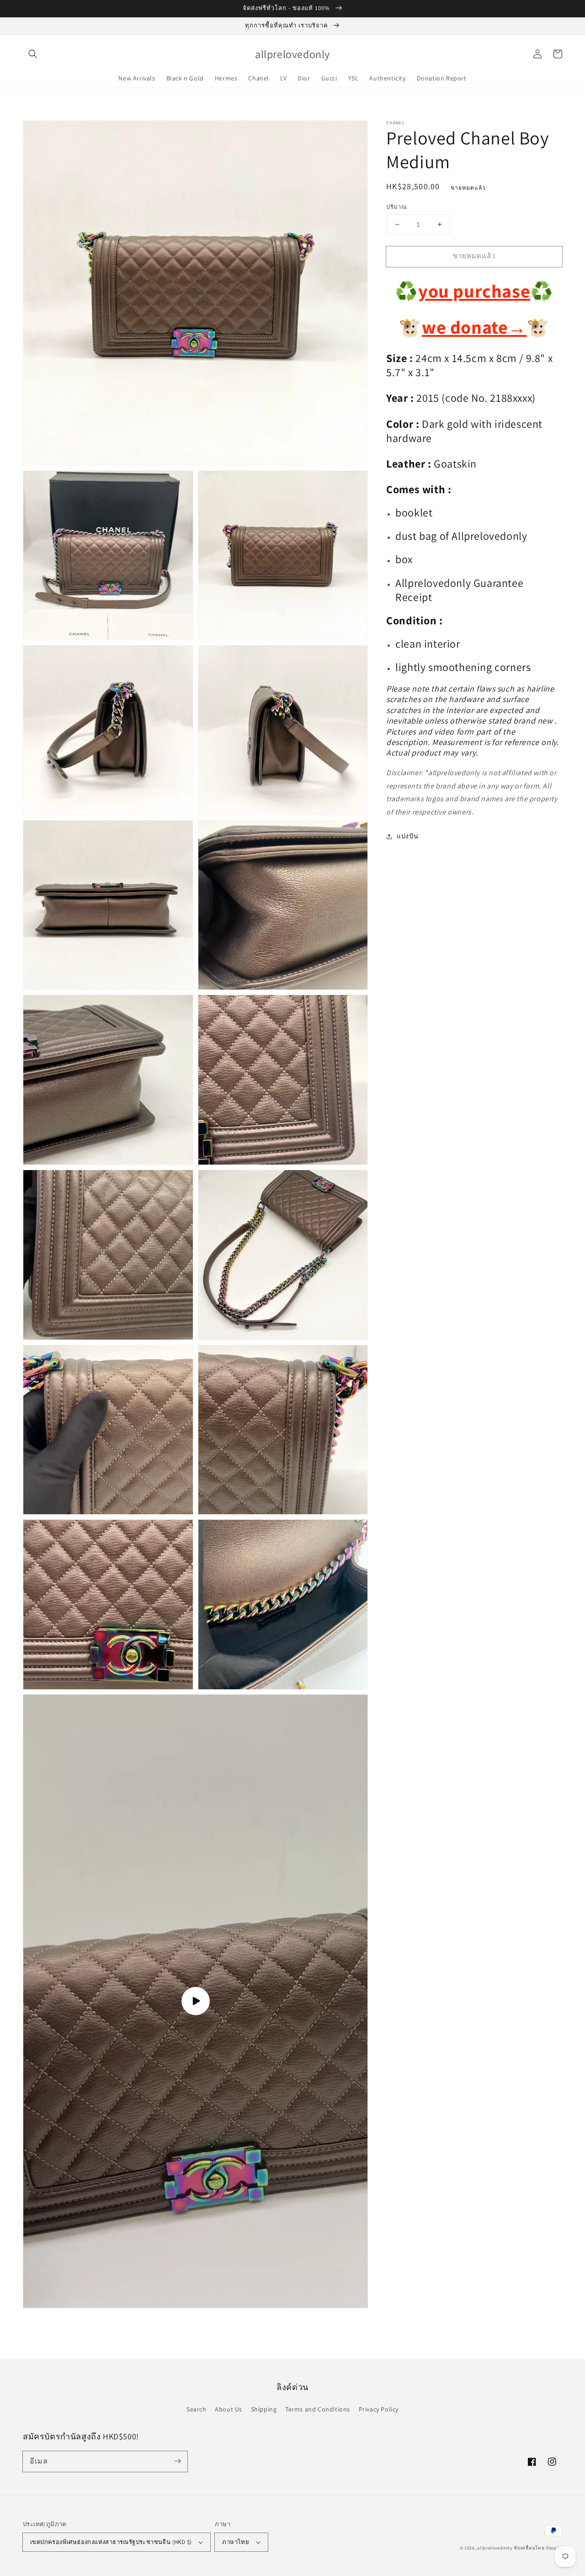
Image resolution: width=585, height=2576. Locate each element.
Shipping (264, 2409)
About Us (229, 2409)
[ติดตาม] (177, 2461)
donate (486, 327)
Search (197, 2409)
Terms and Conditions (318, 2409)
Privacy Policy (379, 2409)
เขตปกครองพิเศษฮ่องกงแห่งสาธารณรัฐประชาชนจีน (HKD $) (111, 2542)
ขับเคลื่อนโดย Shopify (538, 2548)
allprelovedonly (495, 2548)
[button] (33, 54)
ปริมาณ (396, 207)
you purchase (474, 291)
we (434, 327)
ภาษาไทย (236, 2542)
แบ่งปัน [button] (407, 836)
